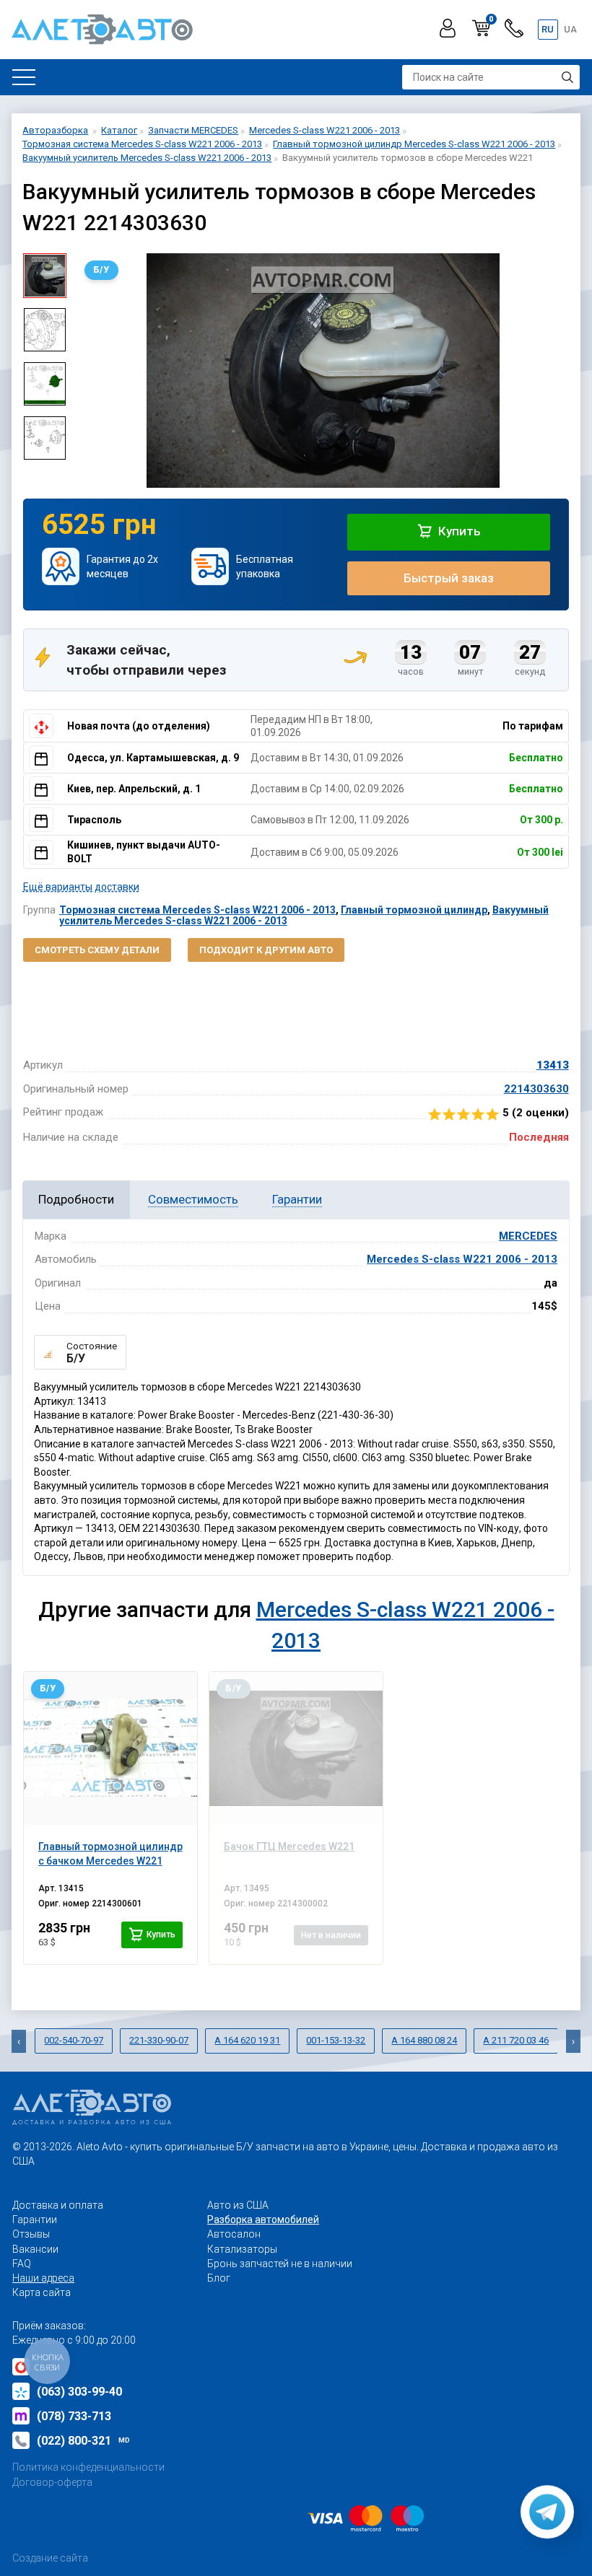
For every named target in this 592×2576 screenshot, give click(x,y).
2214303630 (536, 1089)
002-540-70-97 (74, 2040)
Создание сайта (50, 2558)
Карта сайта (42, 2292)
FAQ (22, 2264)
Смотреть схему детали (97, 950)
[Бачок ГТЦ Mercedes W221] (296, 1748)
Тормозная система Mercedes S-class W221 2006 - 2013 (197, 910)
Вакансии (35, 2249)
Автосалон (234, 2234)
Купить (458, 531)
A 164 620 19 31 (247, 2040)
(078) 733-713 (74, 2416)
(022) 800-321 (83, 2441)
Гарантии (35, 2220)
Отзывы (31, 2234)
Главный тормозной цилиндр (414, 910)
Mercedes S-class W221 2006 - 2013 (462, 1259)
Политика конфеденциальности (88, 2467)
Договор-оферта (52, 2482)
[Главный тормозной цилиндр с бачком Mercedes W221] (110, 1748)
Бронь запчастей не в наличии (280, 2264)
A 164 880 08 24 (424, 2040)
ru (548, 29)
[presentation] (88, 370)
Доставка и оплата (58, 2205)
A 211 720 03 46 (516, 2040)
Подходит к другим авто (266, 950)
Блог (219, 2278)
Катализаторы (242, 2249)
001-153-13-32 (336, 2040)
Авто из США (238, 2205)
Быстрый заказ (449, 578)
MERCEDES (528, 1236)
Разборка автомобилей (263, 2220)
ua (570, 29)
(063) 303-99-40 (79, 2392)
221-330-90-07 (159, 2040)
